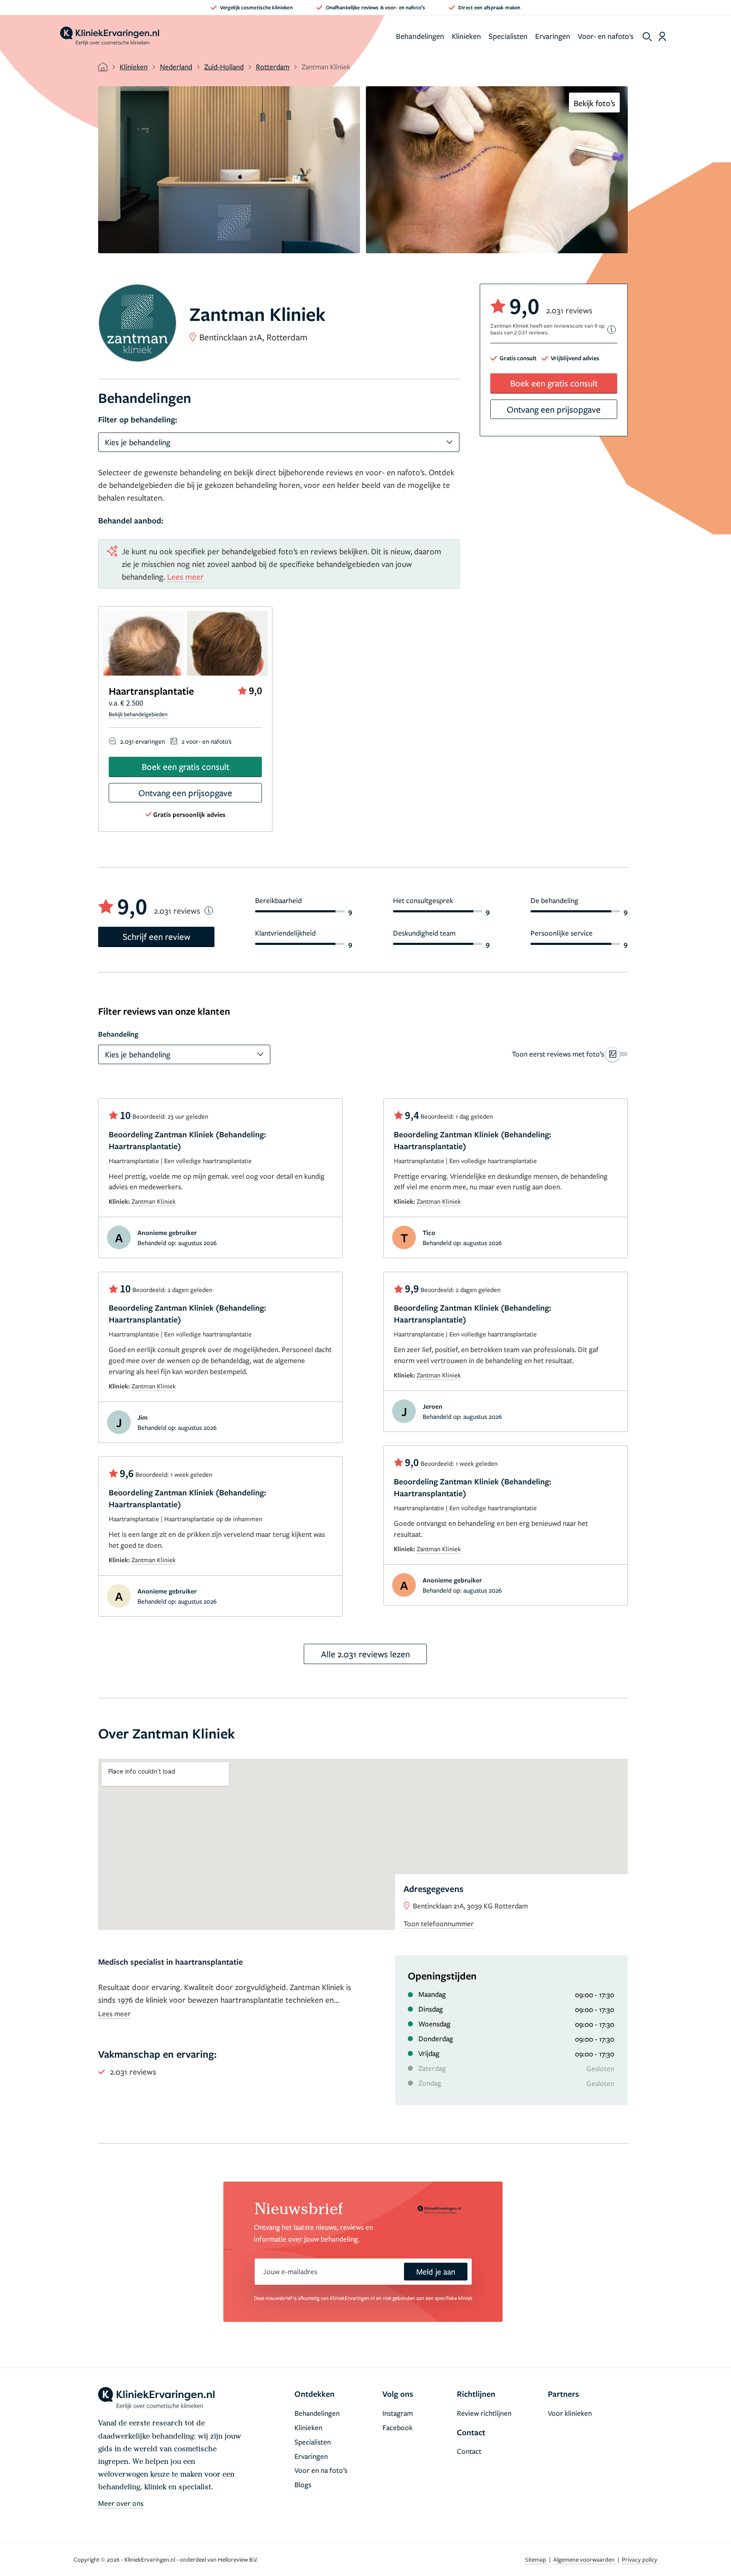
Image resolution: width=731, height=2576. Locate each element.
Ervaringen (553, 36)
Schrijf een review (157, 936)
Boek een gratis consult (185, 767)
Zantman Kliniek (154, 1201)
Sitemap (536, 2559)
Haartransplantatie (151, 691)
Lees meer (185, 576)
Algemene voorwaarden (585, 2559)
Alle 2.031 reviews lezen (365, 1654)
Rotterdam (273, 67)
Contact (469, 2451)
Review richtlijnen (484, 2413)
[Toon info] (612, 330)
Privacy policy (640, 2559)
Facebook (397, 2427)
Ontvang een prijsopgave (185, 793)
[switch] (570, 1054)
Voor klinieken (570, 2413)
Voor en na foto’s (321, 2470)
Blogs (303, 2484)
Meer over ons (121, 2503)
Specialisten (508, 36)
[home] (110, 36)
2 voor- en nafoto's (206, 741)
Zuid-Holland (224, 67)
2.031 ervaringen (143, 741)
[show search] (647, 37)
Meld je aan (436, 2271)
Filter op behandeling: (138, 419)
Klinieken (466, 36)
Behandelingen (420, 36)
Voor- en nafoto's (606, 36)
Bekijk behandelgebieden (138, 714)
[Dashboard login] (662, 36)
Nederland (176, 67)
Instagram (398, 2413)
